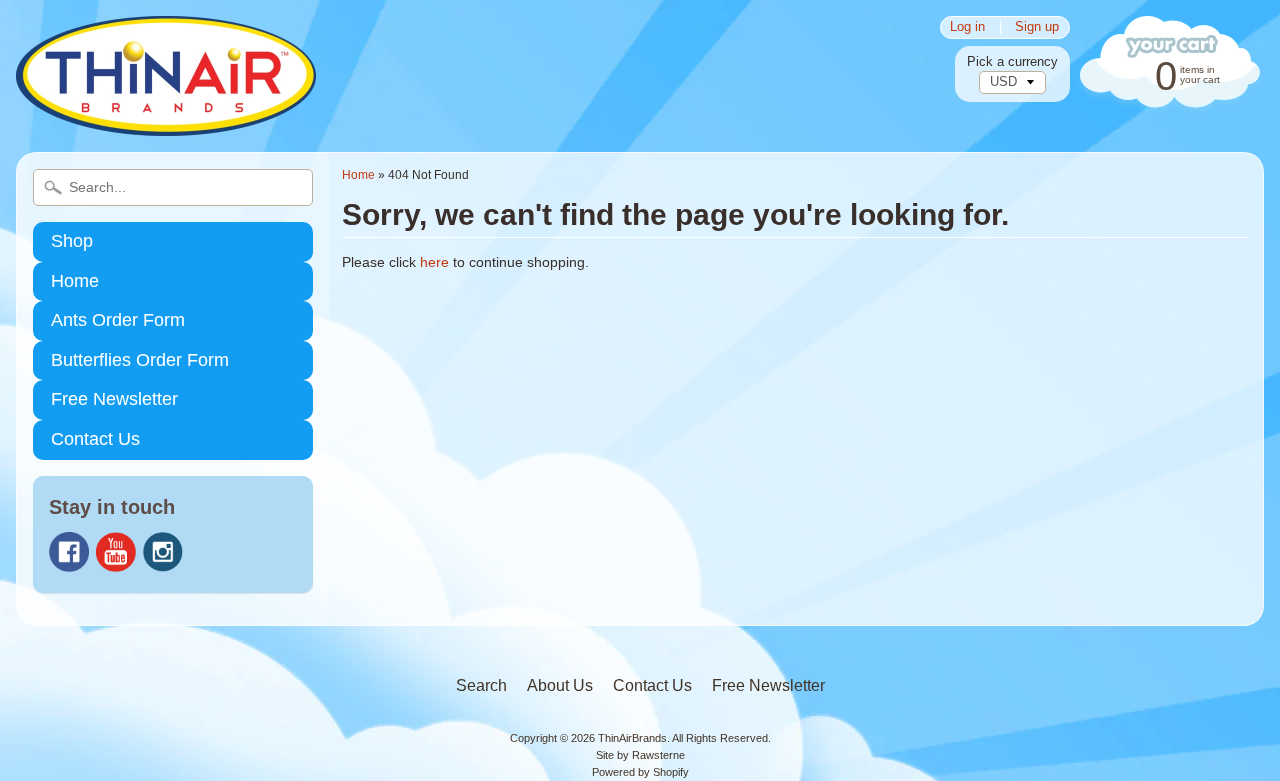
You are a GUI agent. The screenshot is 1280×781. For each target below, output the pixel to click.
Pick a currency (1012, 61)
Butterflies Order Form (140, 360)
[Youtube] (116, 552)
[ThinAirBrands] (166, 108)
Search (481, 685)
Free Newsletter (114, 399)
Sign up (1037, 27)
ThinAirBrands (632, 738)
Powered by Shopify (640, 772)
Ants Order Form (118, 320)
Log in (967, 27)
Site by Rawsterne (640, 755)
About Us (560, 685)
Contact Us (95, 439)
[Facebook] (69, 552)
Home (75, 281)
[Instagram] (163, 552)
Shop (72, 241)
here (434, 262)
